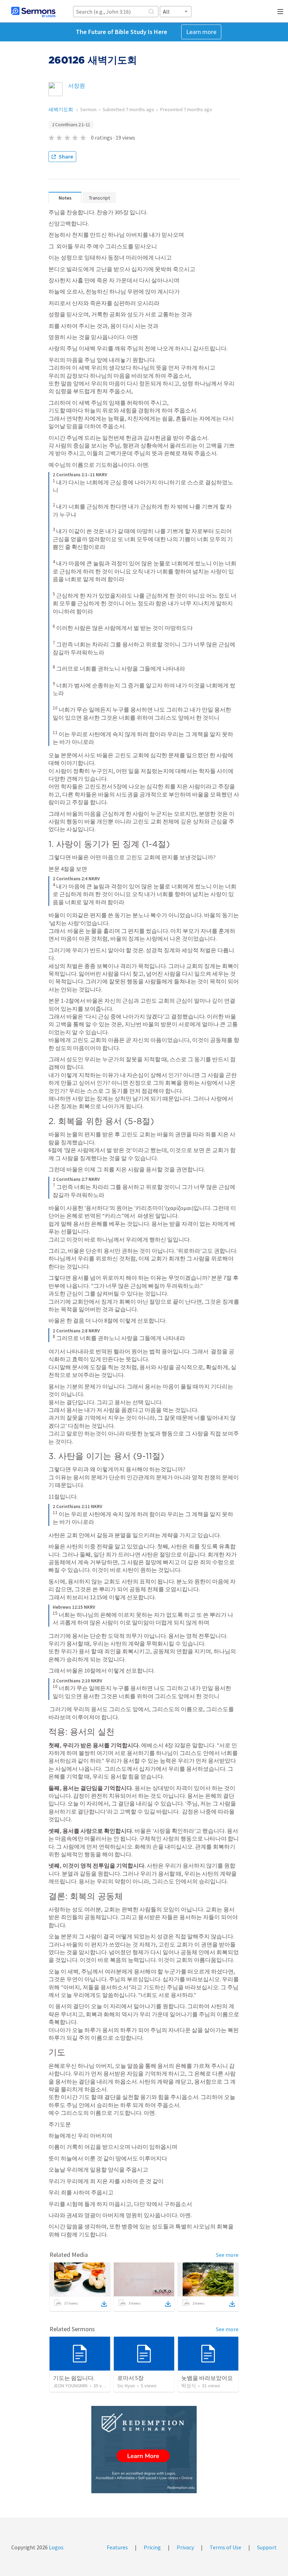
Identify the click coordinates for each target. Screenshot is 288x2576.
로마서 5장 (130, 2378)
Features (117, 2547)
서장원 (77, 86)
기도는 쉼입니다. (74, 2378)
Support (267, 2547)
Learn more (201, 32)
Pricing (152, 2547)
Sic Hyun (126, 2386)
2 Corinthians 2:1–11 (71, 125)
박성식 (189, 2386)
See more (227, 2255)
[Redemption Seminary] (144, 2450)
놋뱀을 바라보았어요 (207, 2378)
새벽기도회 (61, 109)
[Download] (104, 2304)
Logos (56, 2547)
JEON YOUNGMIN (70, 2386)
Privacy (185, 2547)
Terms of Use (225, 2547)
